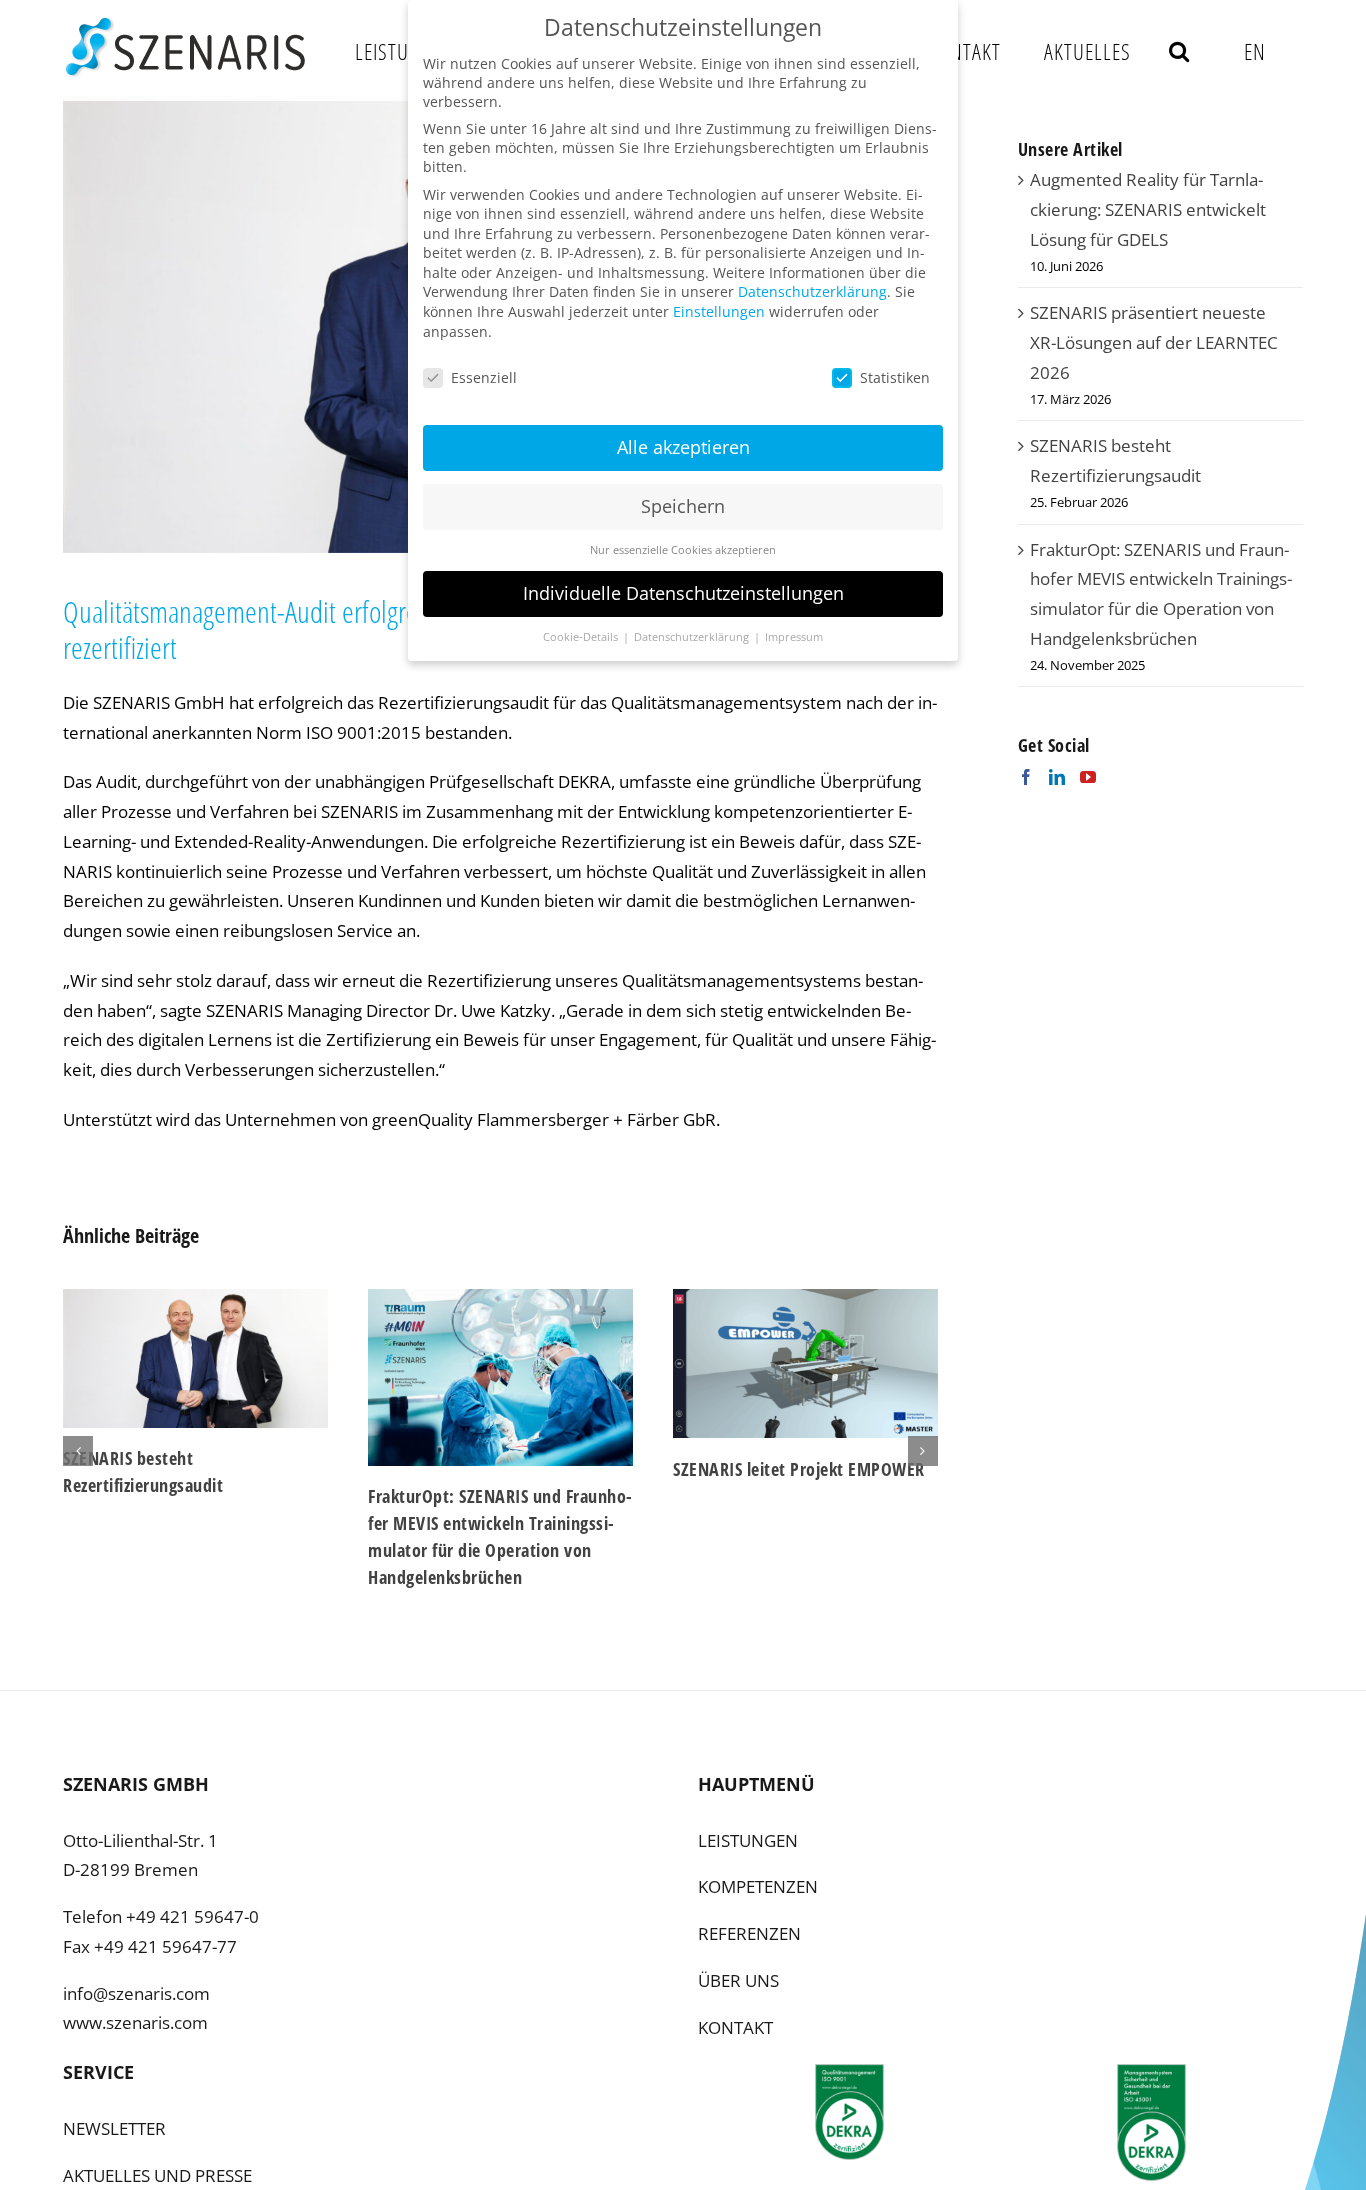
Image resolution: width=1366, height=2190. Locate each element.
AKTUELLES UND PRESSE (157, 2175)
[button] (1179, 50)
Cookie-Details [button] (582, 637)
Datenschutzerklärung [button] (693, 637)
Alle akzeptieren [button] (683, 447)
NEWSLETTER (114, 2128)
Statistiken (895, 377)
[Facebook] (1026, 777)
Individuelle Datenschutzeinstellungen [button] (683, 593)
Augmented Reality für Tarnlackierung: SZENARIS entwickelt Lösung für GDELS (1148, 209)
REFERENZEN (749, 1933)
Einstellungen (719, 311)
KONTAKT (735, 2027)
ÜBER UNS (738, 1980)
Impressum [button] (794, 637)
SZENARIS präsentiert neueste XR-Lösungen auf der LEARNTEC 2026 (1154, 342)
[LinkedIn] (1057, 777)
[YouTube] (1088, 777)
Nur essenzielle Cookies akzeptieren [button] (683, 550)
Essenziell (484, 377)
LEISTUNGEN (748, 1840)
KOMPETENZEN (758, 1886)
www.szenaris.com (135, 2022)
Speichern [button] (683, 506)
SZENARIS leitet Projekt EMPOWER (536, 1469)
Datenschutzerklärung (812, 291)
